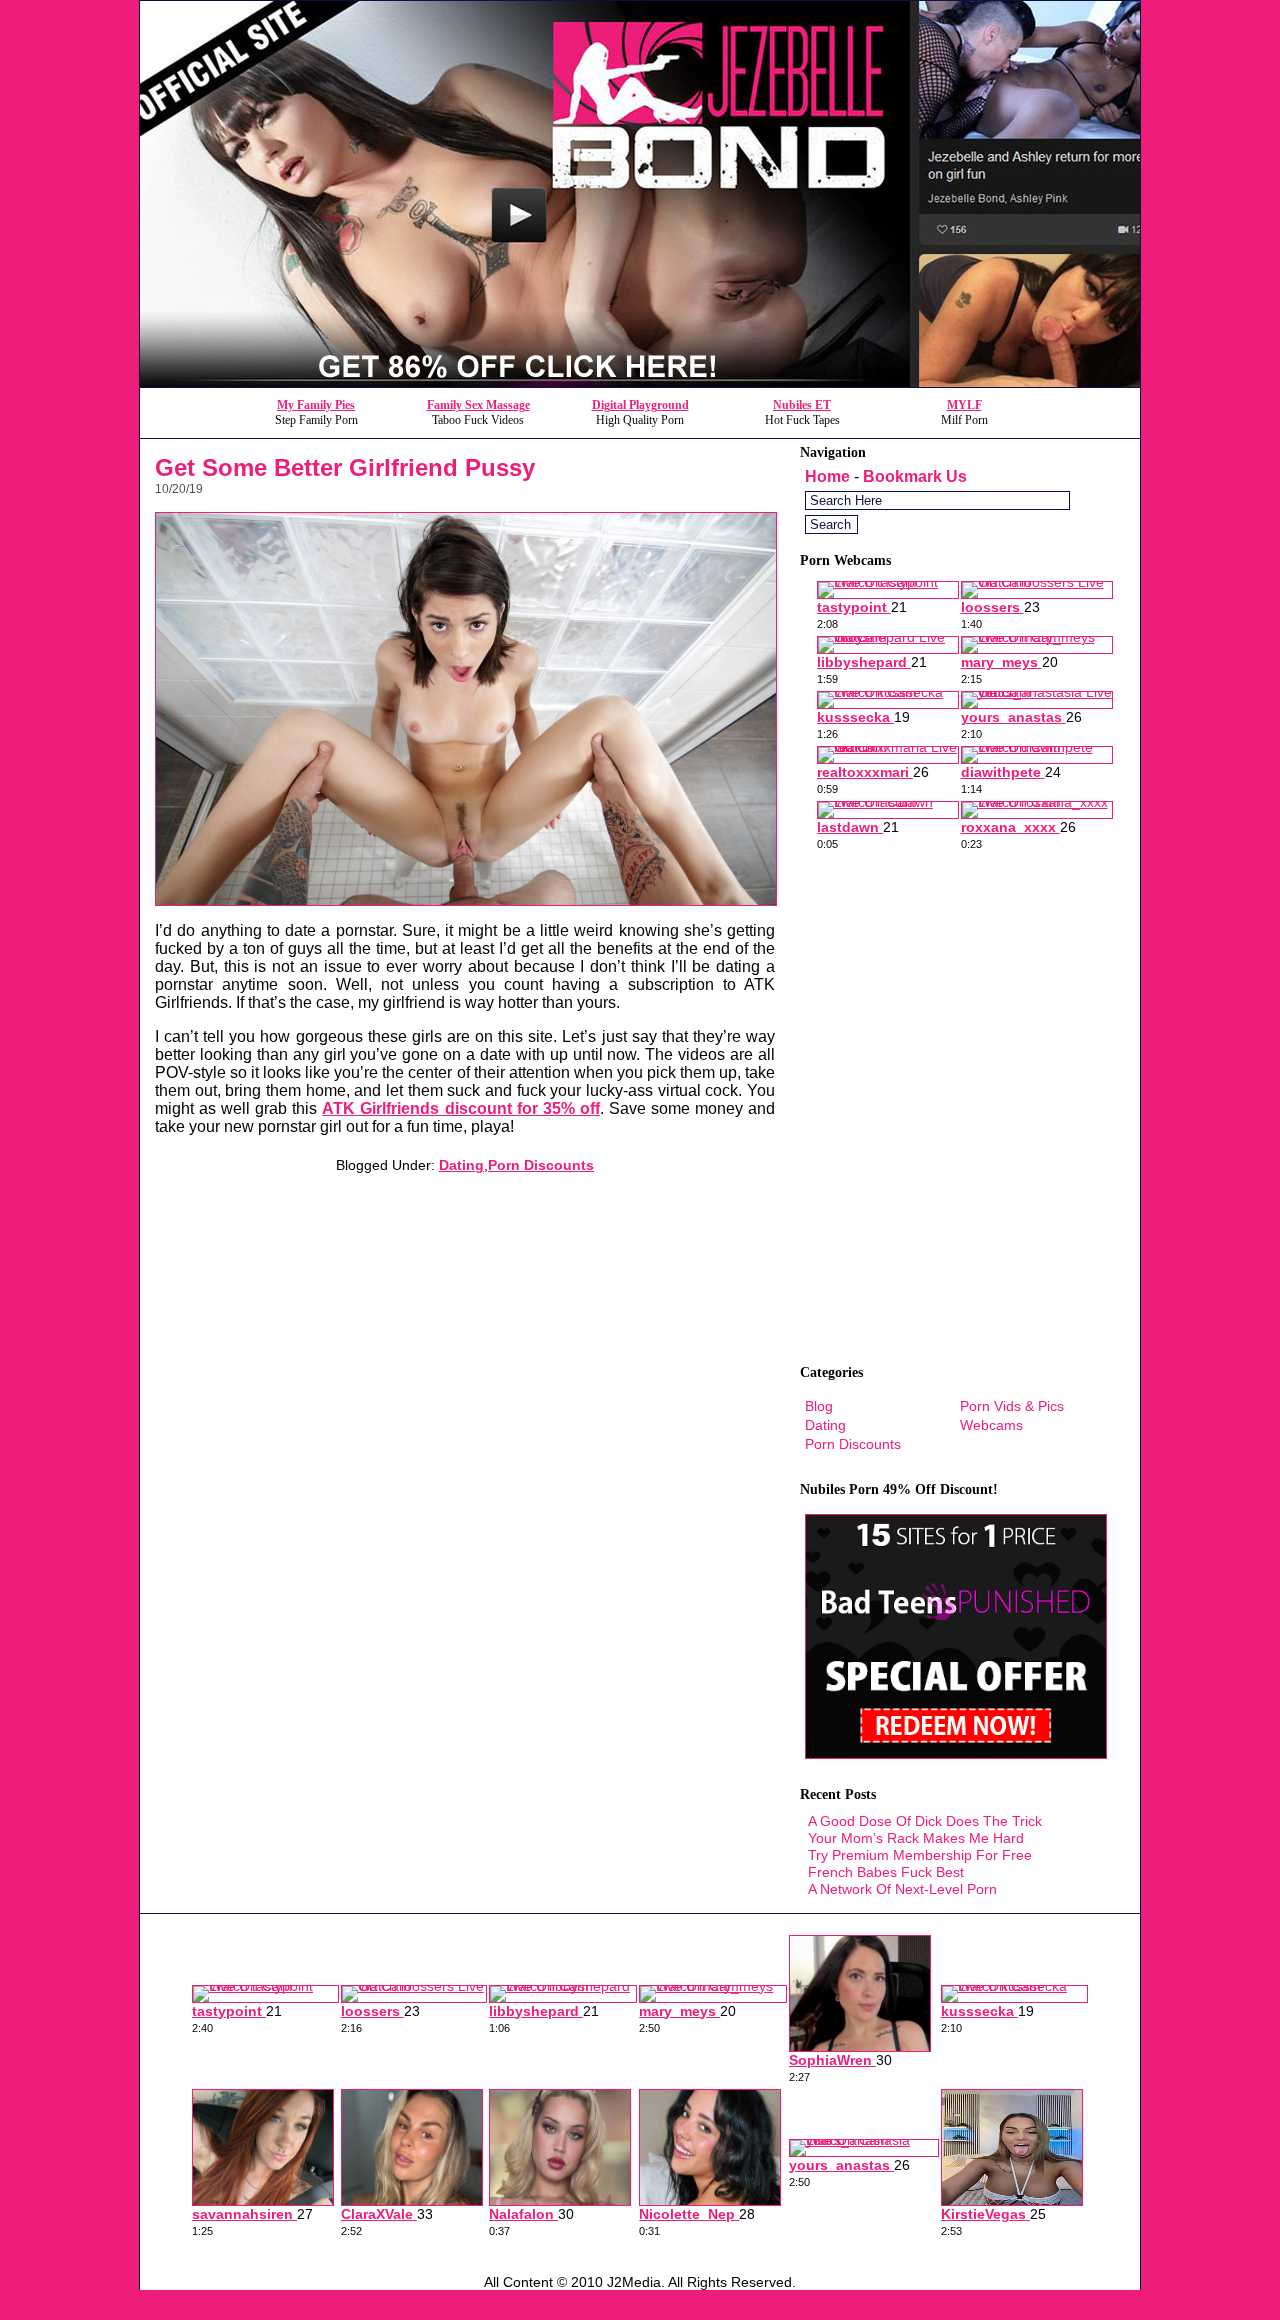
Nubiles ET (802, 405)
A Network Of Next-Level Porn (902, 1889)
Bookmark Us (915, 476)
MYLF (964, 405)
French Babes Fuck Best (886, 1872)
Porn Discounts (541, 1165)
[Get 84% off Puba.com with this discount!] (640, 381)
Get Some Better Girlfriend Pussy (345, 467)
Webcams (991, 1425)
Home (827, 476)
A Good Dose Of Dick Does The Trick (925, 1821)
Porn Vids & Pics (1012, 1406)
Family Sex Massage (478, 405)
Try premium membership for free (920, 1855)
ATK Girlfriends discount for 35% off (460, 1108)
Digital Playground (640, 405)
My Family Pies (316, 405)
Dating (461, 1165)
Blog (819, 1406)
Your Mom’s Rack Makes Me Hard (916, 1838)
